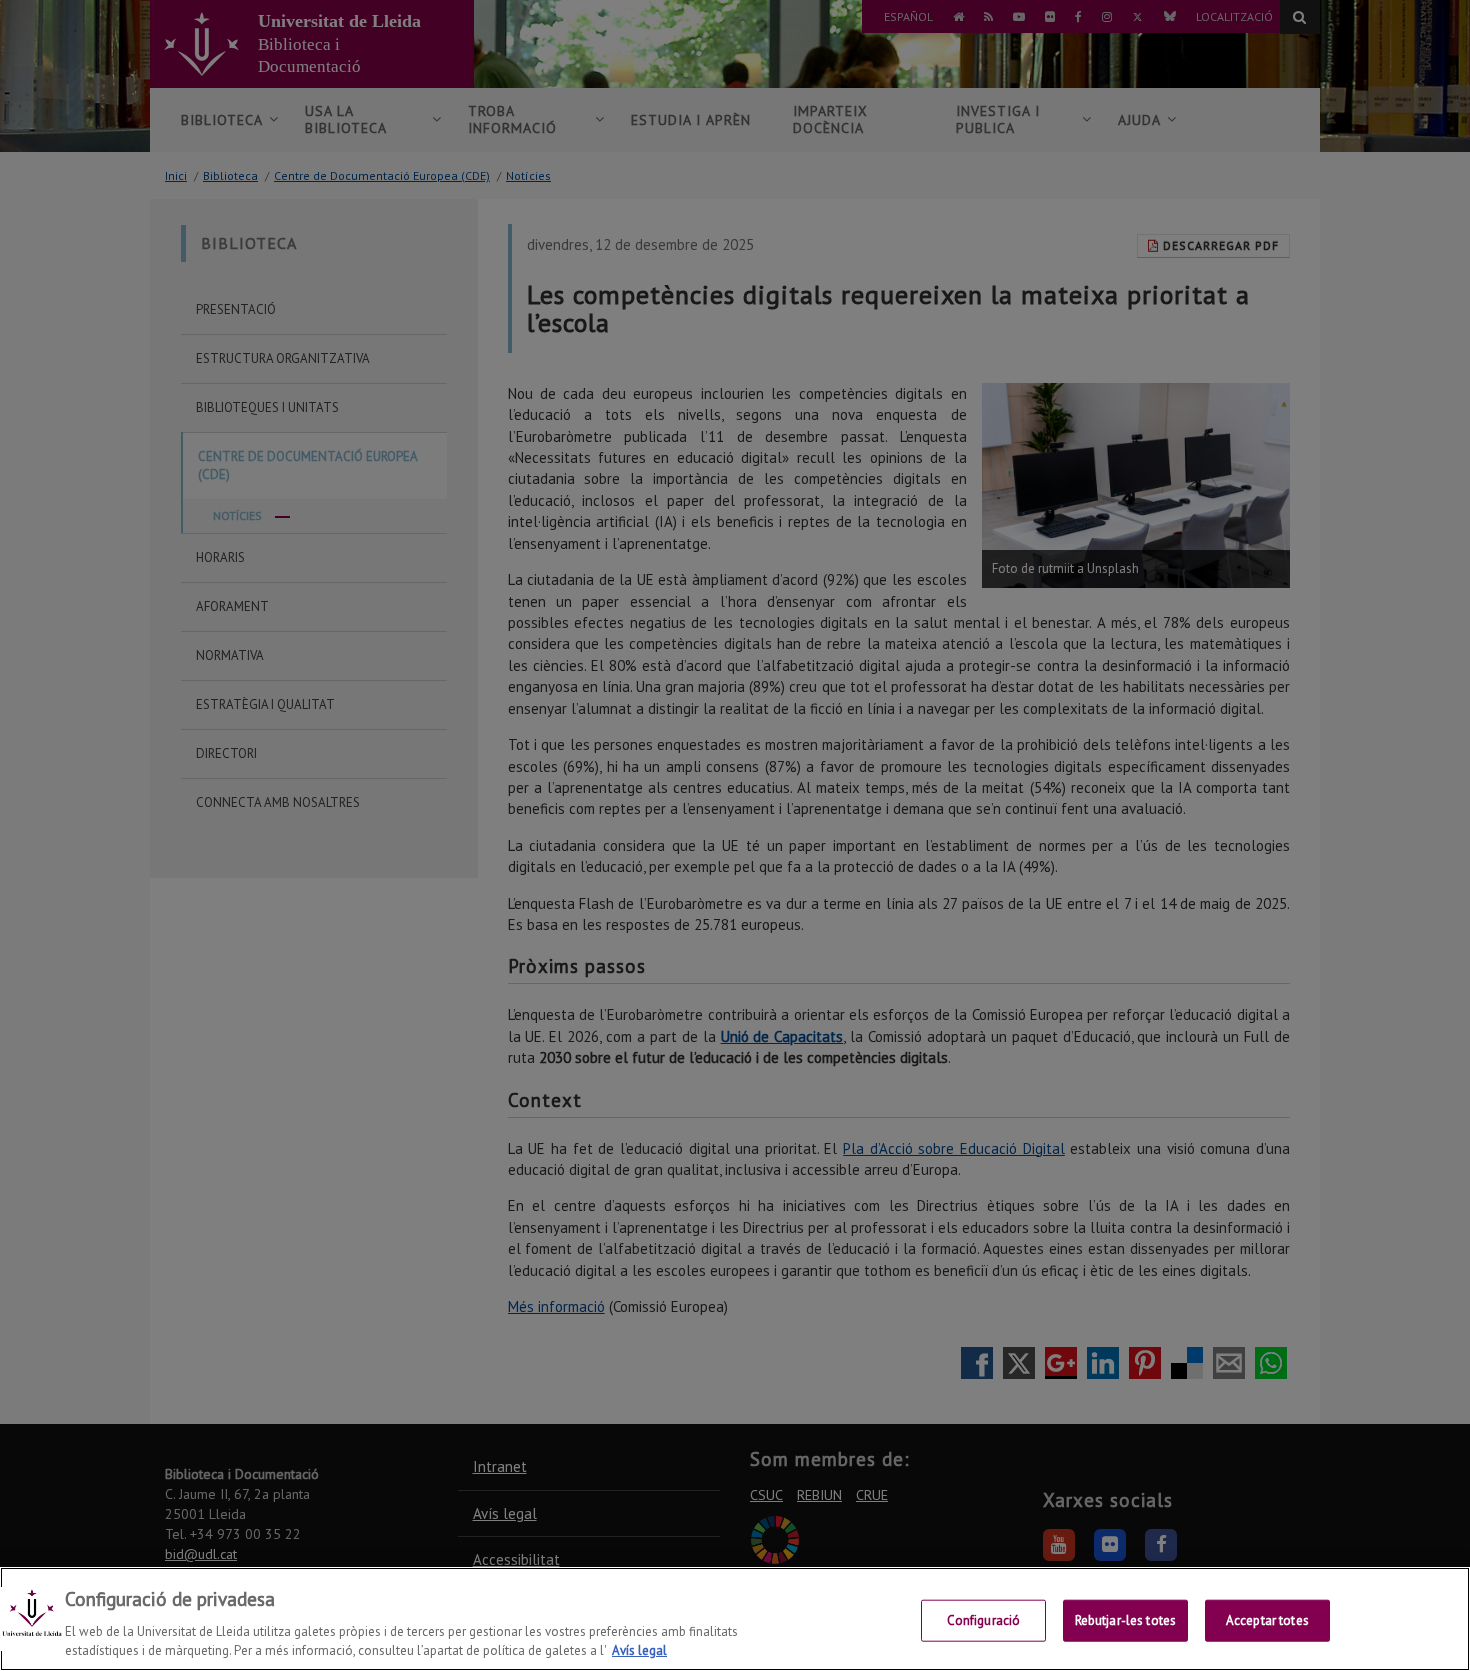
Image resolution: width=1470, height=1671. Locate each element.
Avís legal (639, 1650)
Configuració (984, 1620)
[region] (735, 1619)
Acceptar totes (1267, 1620)
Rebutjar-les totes (1125, 1620)
